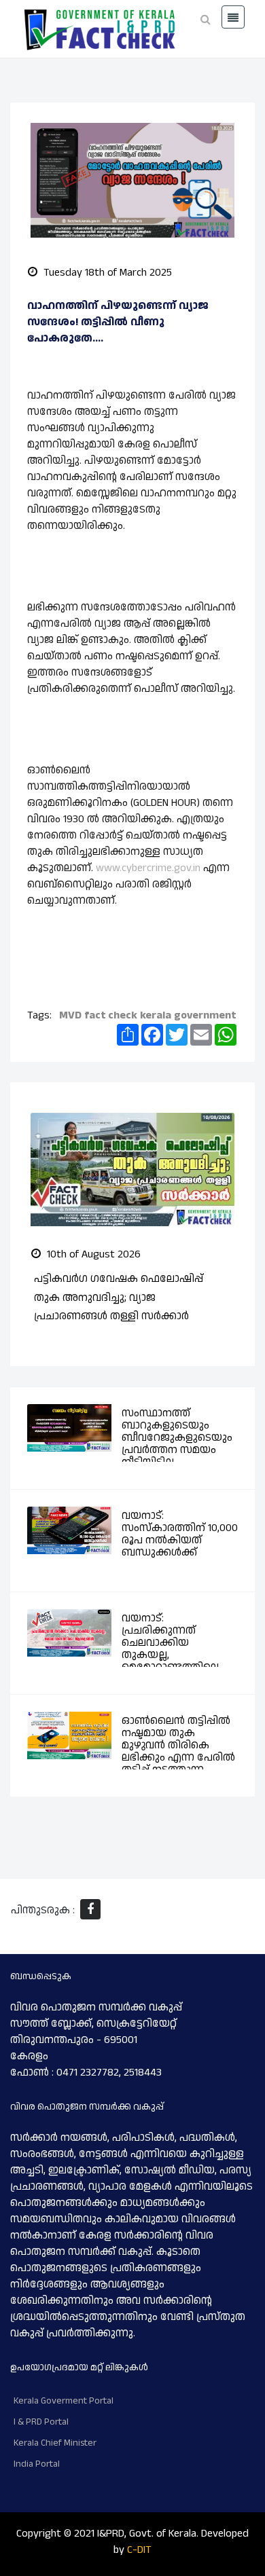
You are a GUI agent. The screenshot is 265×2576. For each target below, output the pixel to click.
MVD (70, 1015)
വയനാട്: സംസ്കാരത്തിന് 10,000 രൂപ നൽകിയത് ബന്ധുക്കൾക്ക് (180, 1534)
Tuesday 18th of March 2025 (106, 273)
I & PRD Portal (41, 2422)
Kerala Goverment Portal (64, 2401)
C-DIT (139, 2550)
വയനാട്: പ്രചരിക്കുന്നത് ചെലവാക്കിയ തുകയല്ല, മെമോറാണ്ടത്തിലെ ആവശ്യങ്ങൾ (170, 1649)
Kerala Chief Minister (55, 2443)
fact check (111, 1015)
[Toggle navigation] (233, 17)
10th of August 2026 (92, 1254)
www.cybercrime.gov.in (148, 868)
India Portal (37, 2464)
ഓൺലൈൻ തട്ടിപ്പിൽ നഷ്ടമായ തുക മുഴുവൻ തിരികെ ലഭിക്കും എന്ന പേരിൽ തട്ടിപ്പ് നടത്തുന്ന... (178, 1745)
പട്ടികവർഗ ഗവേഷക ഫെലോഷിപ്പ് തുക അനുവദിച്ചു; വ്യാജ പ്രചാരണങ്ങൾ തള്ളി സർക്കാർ (119, 1297)
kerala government (188, 1015)
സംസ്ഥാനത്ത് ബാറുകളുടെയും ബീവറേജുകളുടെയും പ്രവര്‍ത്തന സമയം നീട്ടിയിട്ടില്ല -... (177, 1438)
